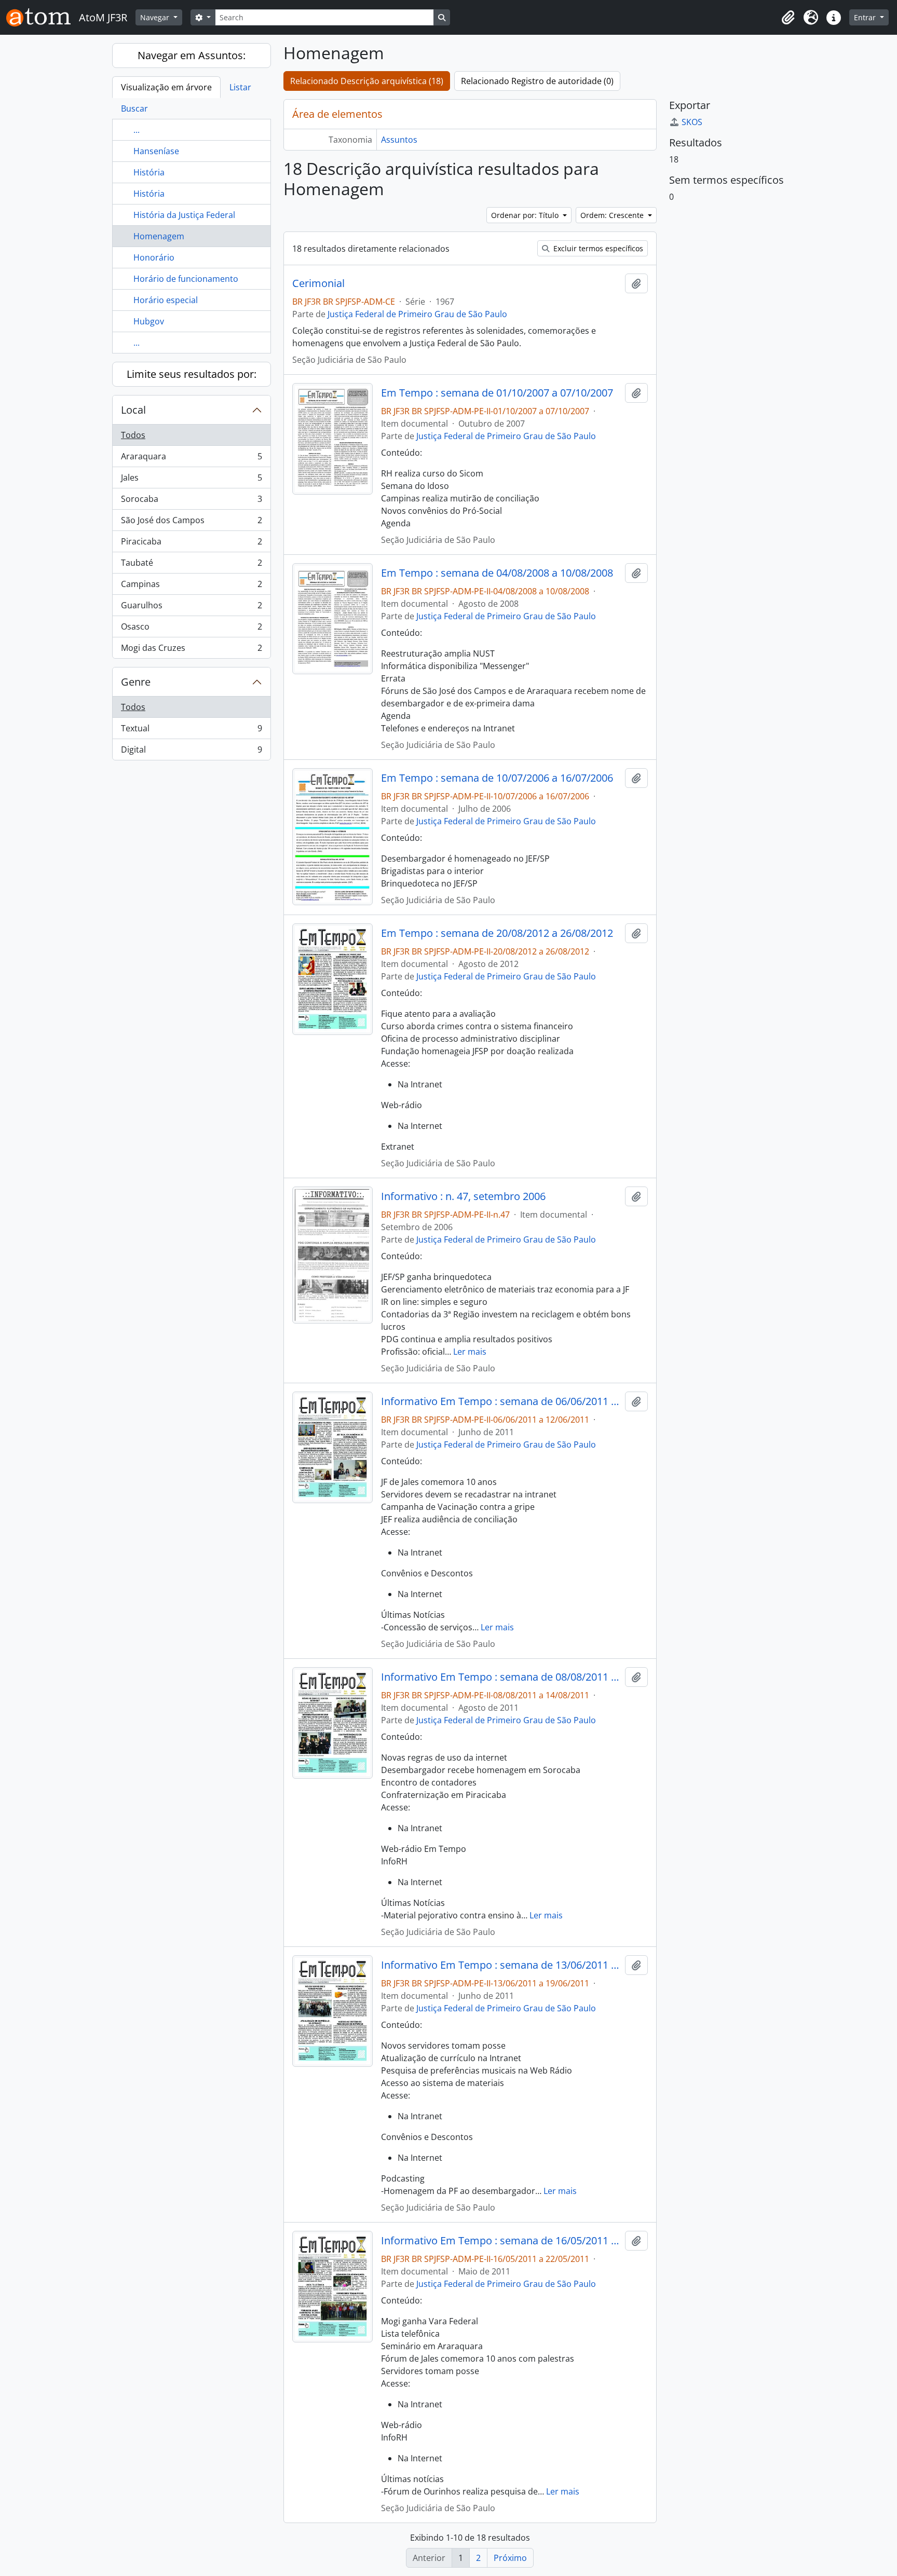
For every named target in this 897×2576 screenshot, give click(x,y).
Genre (136, 682)
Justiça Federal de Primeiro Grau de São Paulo (417, 314)
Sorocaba (191, 501)
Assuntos (399, 140)
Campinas (191, 587)
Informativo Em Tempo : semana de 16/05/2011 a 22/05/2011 (501, 2241)
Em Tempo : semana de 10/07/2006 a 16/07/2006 (497, 778)
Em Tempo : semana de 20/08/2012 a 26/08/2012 (497, 933)
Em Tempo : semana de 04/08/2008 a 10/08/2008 (497, 573)
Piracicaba (191, 544)
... (137, 130)
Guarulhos (191, 608)
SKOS (692, 122)
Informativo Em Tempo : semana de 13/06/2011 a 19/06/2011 (501, 1965)
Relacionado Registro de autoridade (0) (537, 81)
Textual (191, 731)
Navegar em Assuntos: (192, 55)
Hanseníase (156, 151)
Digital (191, 752)
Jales (191, 480)
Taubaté (191, 565)
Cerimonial (318, 283)
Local (133, 410)
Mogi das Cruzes (191, 650)
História (149, 172)
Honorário (154, 257)
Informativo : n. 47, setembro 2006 (463, 1196)
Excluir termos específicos (597, 248)
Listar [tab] (240, 87)
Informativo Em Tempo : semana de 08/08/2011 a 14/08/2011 (501, 1677)
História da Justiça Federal (184, 215)
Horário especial (166, 300)
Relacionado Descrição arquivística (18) (367, 81)
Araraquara (191, 459)
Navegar (156, 17)
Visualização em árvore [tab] (166, 87)
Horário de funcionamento (186, 279)
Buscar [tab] (134, 108)
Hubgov (149, 321)
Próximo (510, 2558)
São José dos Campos (191, 523)
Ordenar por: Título (526, 215)
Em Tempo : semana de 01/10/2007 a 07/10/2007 (497, 393)
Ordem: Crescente (613, 215)
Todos (133, 435)
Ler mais (470, 1352)
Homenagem (159, 236)
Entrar (866, 17)
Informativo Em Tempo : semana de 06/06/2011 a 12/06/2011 (501, 1401)
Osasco (191, 629)
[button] (788, 18)
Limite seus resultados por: (192, 374)
